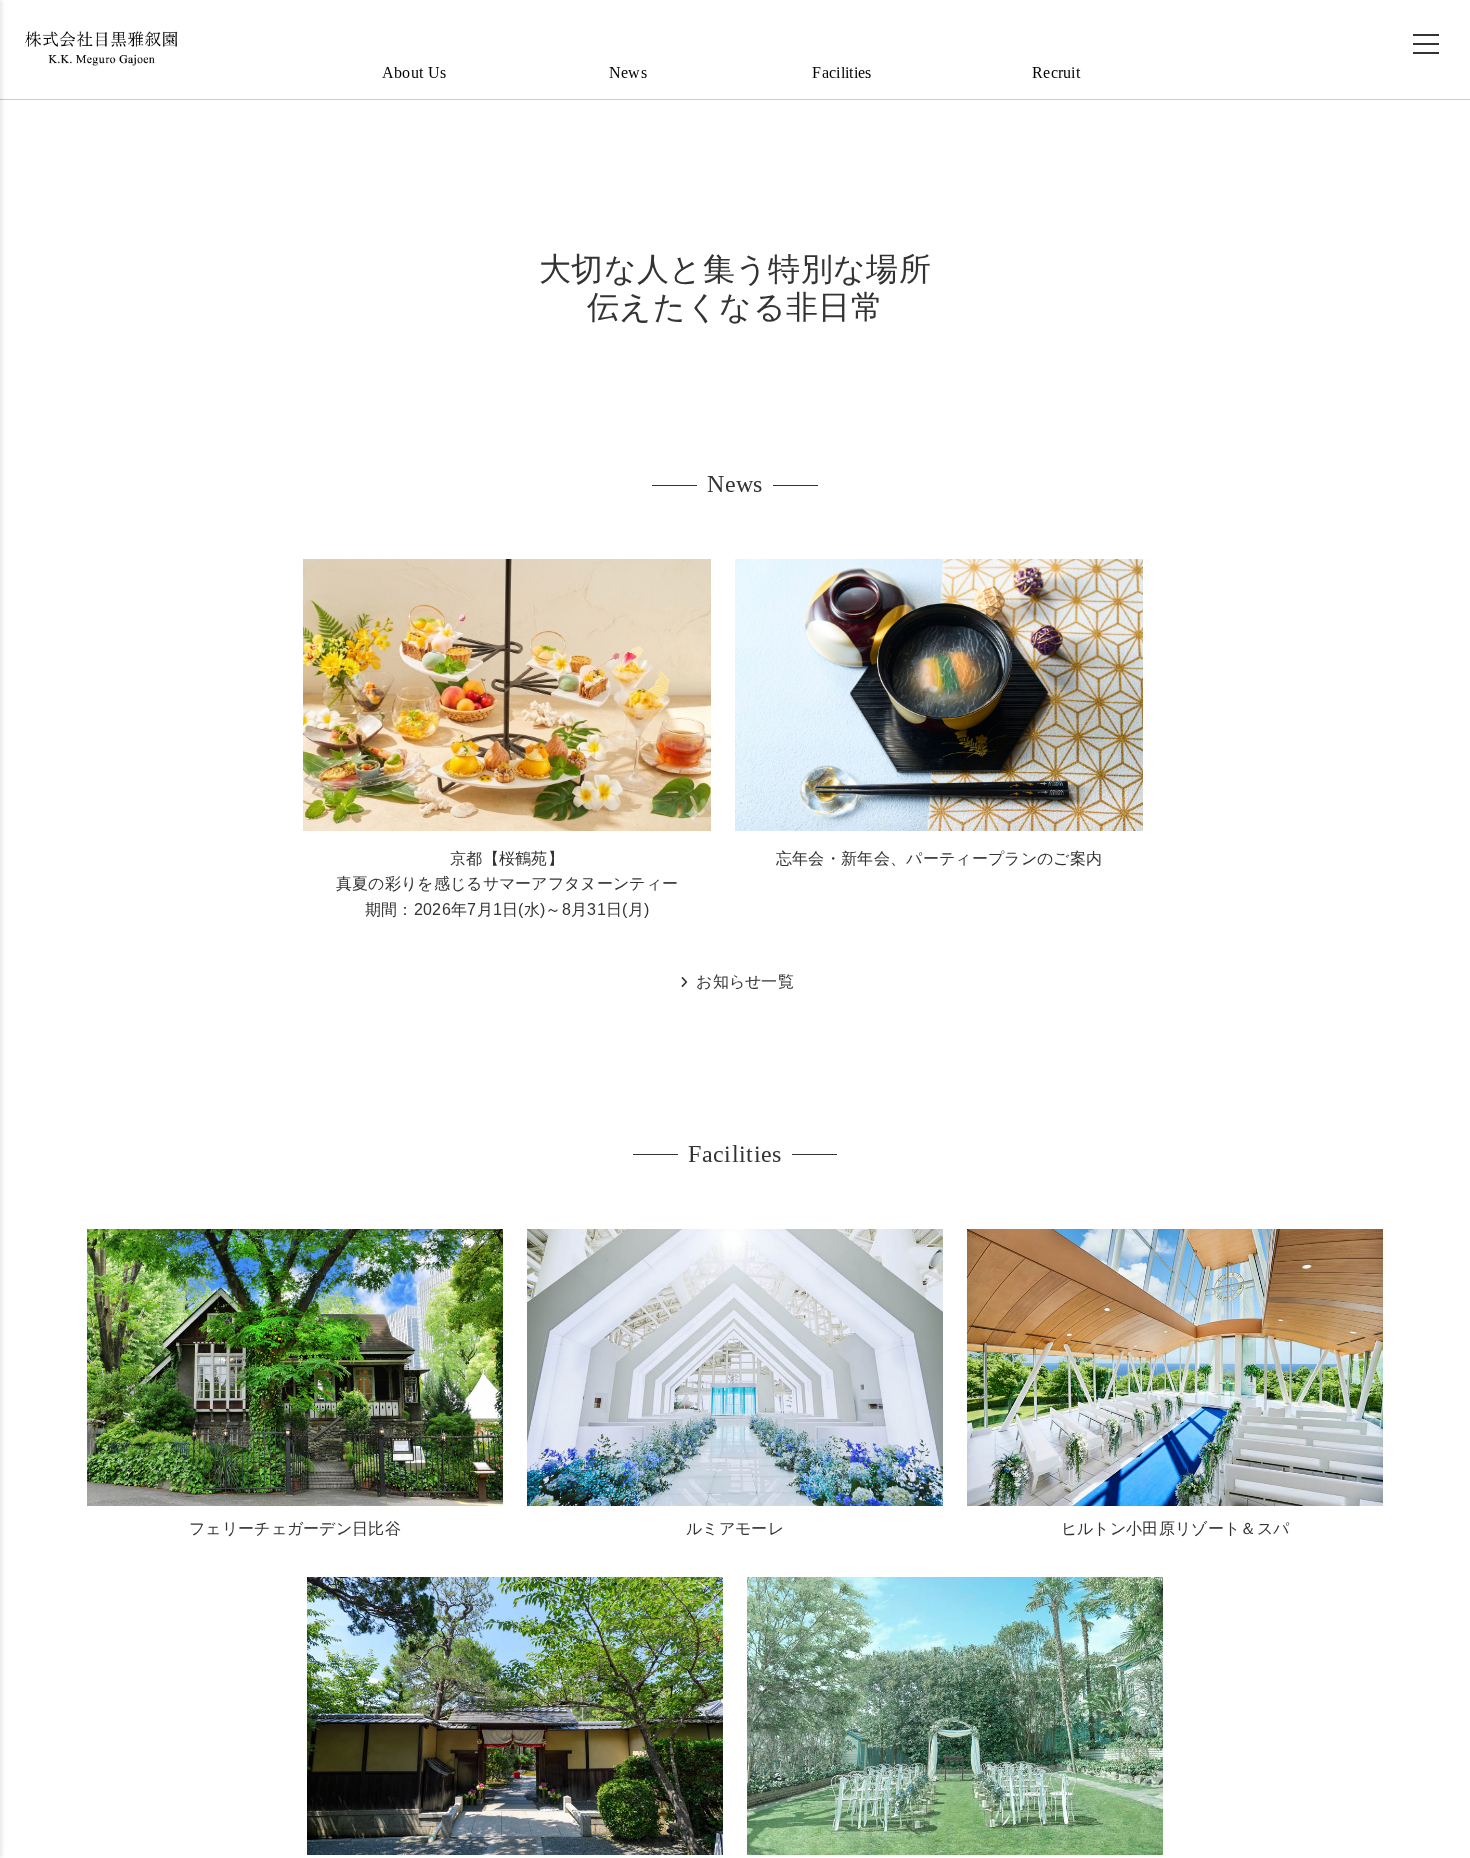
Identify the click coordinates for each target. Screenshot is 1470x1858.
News (628, 75)
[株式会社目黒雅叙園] (100, 51)
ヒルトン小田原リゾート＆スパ (1175, 1534)
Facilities (841, 75)
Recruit (1056, 75)
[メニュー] (1426, 47)
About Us (414, 75)
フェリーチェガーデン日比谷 (295, 1534)
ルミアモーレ (735, 1534)
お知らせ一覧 (743, 984)
